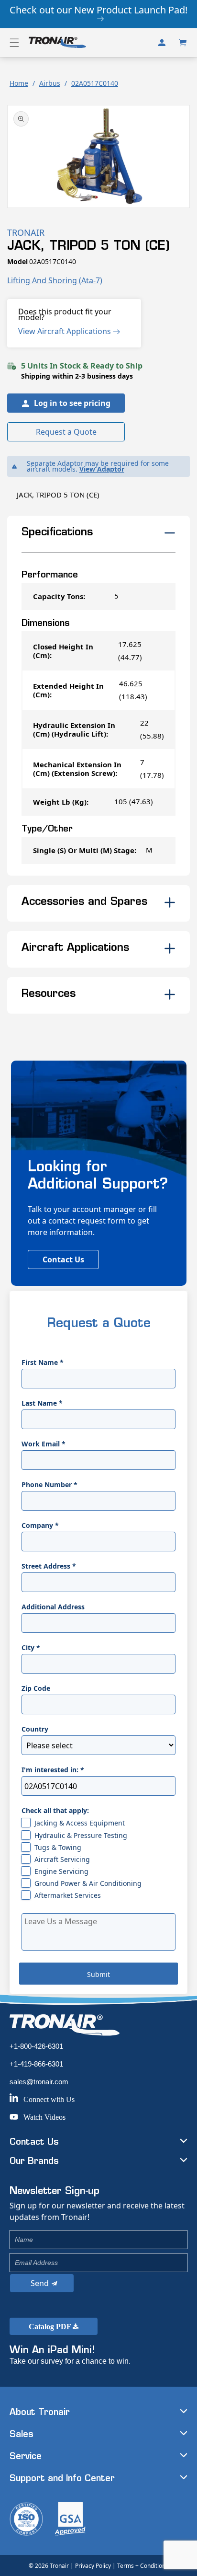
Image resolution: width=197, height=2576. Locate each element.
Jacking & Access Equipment (80, 1823)
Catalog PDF (51, 2327)
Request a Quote (66, 432)
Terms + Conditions (143, 2566)
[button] (14, 43)
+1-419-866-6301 (36, 2064)
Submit (98, 1974)
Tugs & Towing (58, 1847)
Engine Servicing (61, 1871)
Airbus (50, 83)
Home (19, 83)
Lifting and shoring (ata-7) (55, 280)
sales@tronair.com (39, 2082)
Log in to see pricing (72, 403)
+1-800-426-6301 (36, 2046)
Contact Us (63, 1259)
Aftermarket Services (68, 1895)
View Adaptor (102, 469)
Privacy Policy (93, 2566)
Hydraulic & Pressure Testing (81, 1835)
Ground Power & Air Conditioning (88, 1883)
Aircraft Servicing (62, 1859)
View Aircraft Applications (66, 331)
